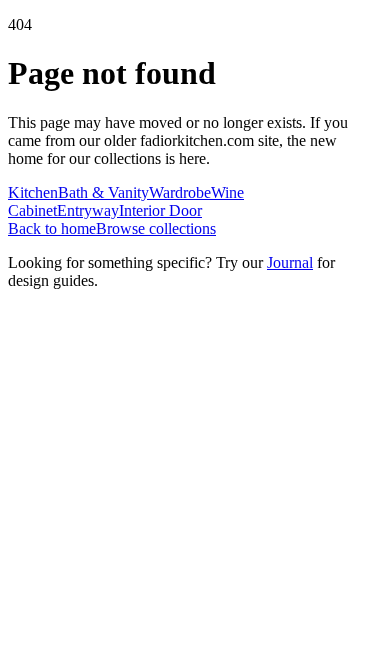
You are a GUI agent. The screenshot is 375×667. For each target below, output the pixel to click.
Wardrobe (180, 192)
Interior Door (160, 210)
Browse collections (156, 228)
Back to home (52, 228)
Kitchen (33, 192)
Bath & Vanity (103, 192)
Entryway (88, 210)
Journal (290, 262)
